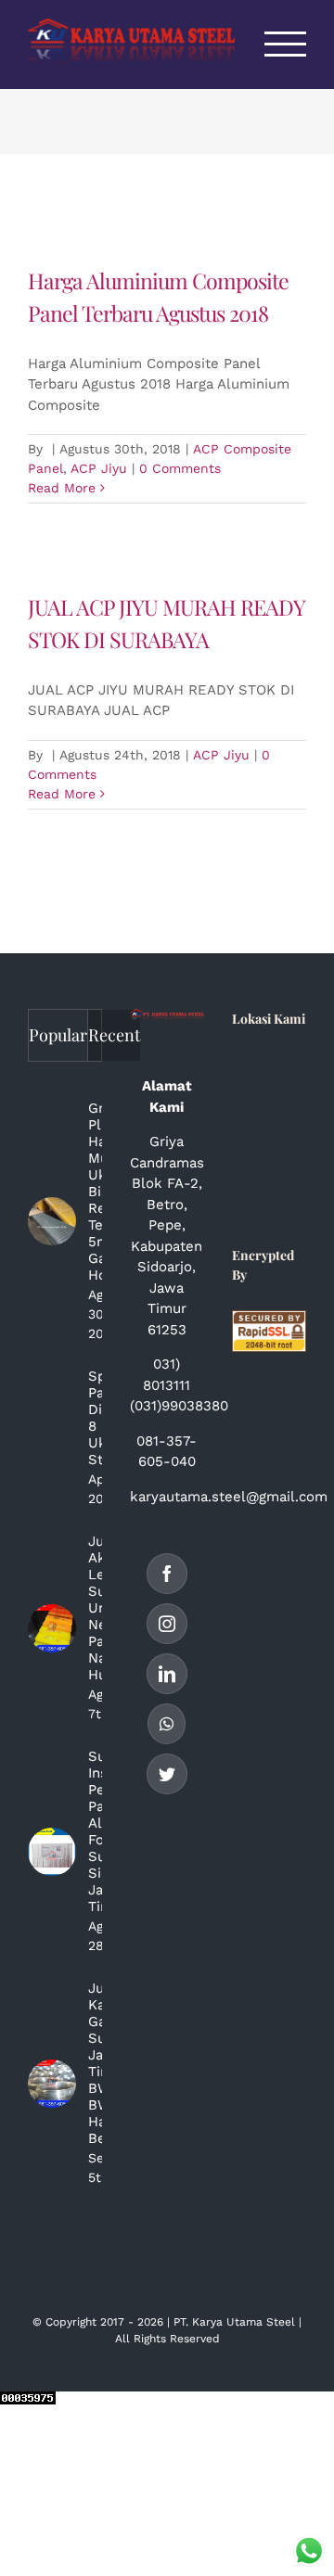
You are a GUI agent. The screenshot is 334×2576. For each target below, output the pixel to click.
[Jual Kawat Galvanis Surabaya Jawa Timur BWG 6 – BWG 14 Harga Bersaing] (52, 2084)
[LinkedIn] (167, 1674)
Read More (62, 488)
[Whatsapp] (167, 1724)
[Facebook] (167, 1574)
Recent (114, 1035)
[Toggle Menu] (286, 44)
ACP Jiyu (99, 468)
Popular (58, 1035)
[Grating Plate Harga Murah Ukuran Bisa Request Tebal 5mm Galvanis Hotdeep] (52, 1221)
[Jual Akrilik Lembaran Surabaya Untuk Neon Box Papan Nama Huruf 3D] (52, 1628)
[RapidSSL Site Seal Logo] (269, 1320)
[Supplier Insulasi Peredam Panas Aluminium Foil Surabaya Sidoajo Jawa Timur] (52, 1852)
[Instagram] (167, 1624)
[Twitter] (167, 1774)
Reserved (195, 2339)
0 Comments (180, 468)
